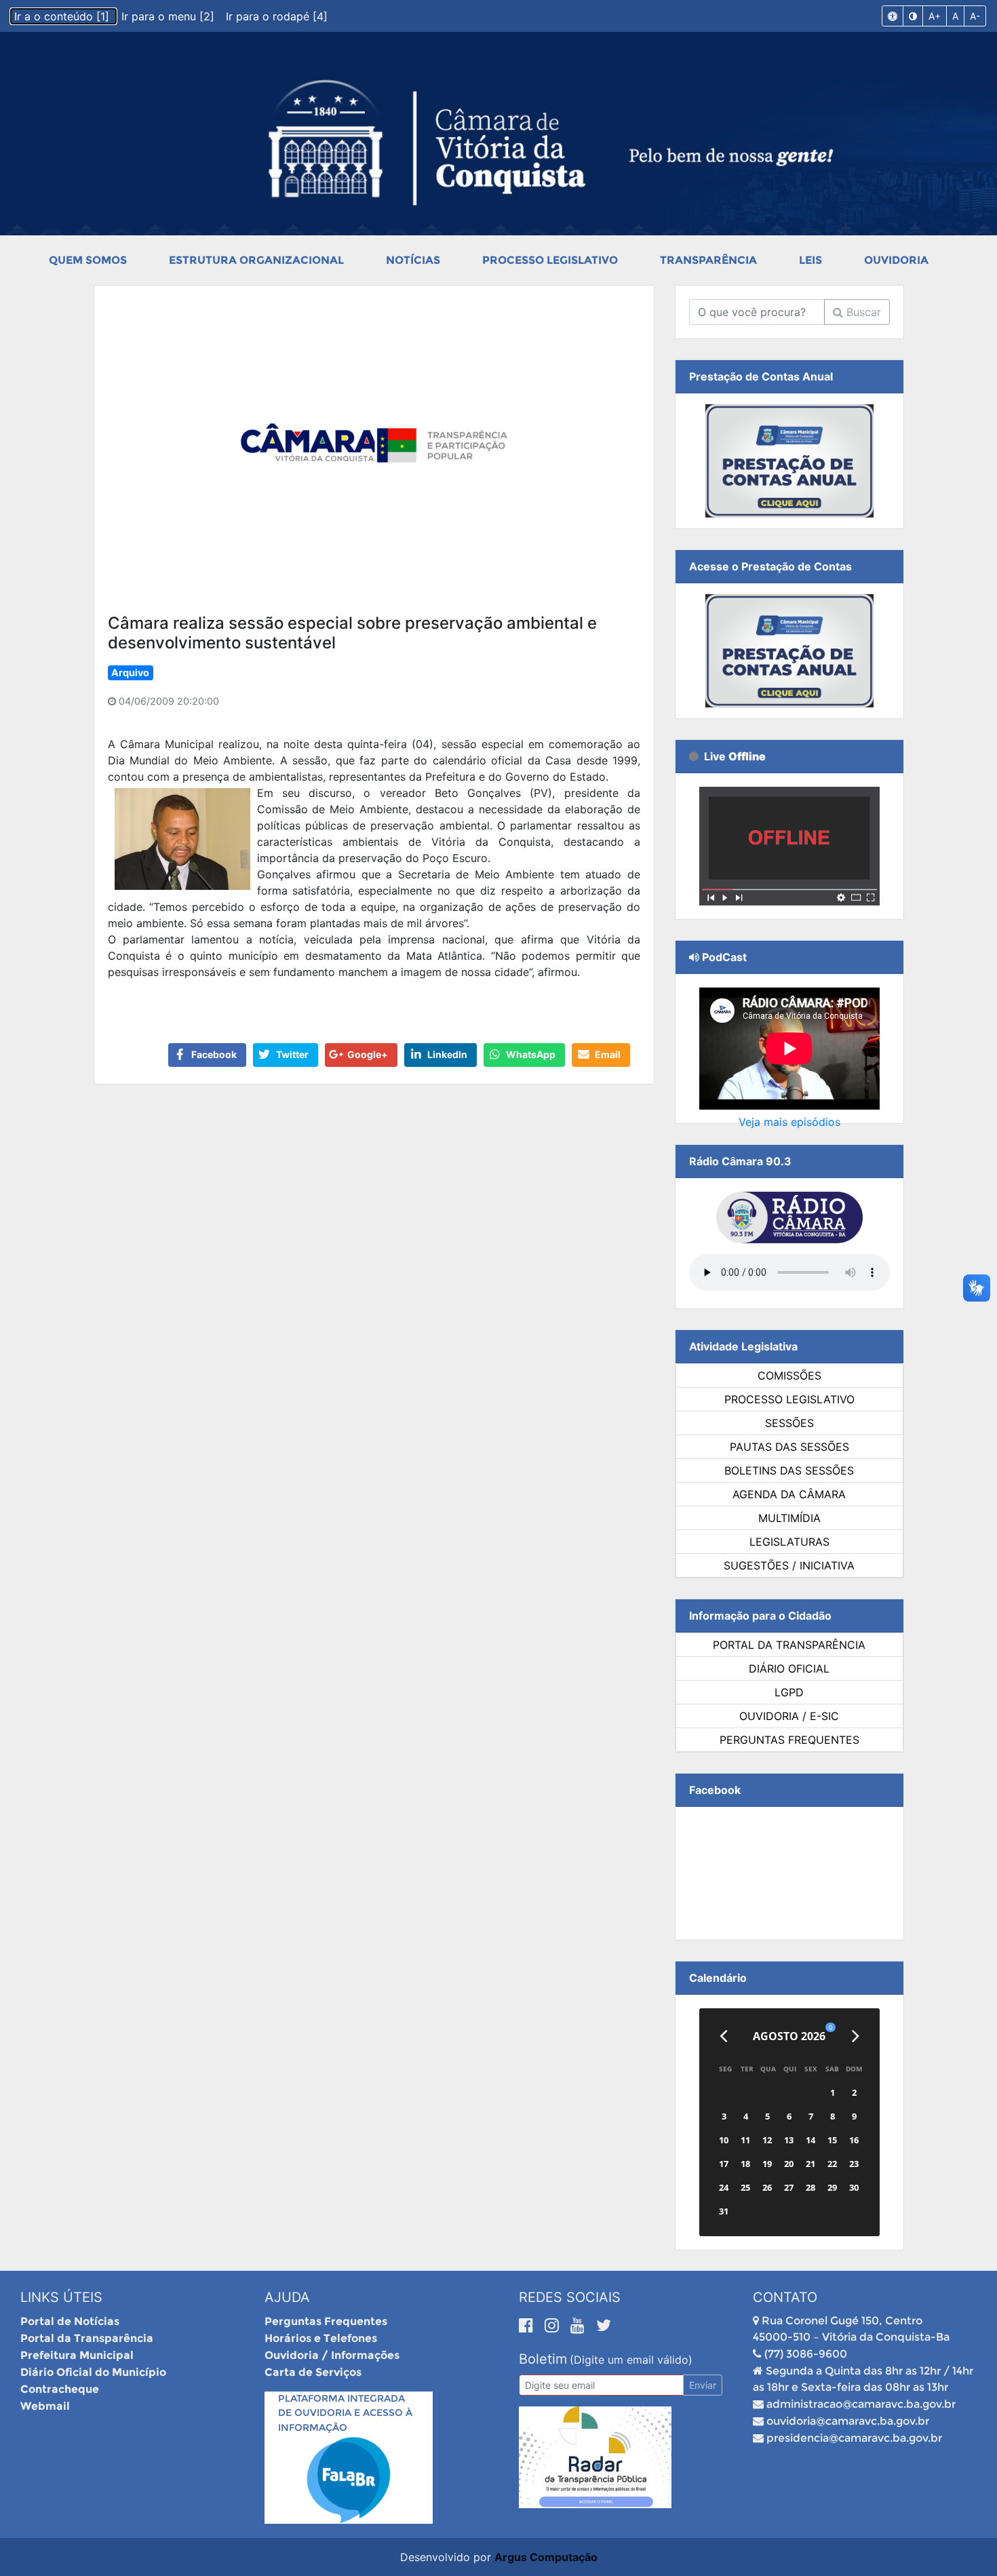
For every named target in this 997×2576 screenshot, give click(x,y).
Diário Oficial (789, 1668)
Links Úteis (61, 2297)
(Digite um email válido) (631, 2360)
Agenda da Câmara (789, 1494)
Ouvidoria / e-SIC (789, 1716)
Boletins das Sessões (789, 1470)
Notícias (413, 260)
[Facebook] (528, 2325)
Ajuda (287, 2297)
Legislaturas (789, 1542)
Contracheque (60, 2389)
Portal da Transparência (789, 1645)
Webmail (45, 2406)
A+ (935, 16)
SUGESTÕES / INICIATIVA (789, 1565)
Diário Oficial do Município (93, 2372)
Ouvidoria (896, 260)
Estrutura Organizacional (256, 260)
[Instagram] (554, 2325)
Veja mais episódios (789, 1122)
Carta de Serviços (313, 2372)
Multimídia (789, 1518)
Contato (785, 2297)
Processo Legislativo (550, 260)
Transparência (708, 260)
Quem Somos (88, 260)
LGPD (789, 1692)
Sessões (789, 1423)
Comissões (789, 1375)
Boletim (543, 2359)
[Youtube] (580, 2325)
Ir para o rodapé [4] (277, 16)
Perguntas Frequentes (789, 1740)
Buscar (862, 312)
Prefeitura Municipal (77, 2355)
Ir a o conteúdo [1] (63, 16)
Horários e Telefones (321, 2338)
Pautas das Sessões (789, 1447)
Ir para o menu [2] (170, 16)
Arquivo (130, 672)
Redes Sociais (570, 2297)
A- (975, 16)
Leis (810, 260)
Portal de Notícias (70, 2321)
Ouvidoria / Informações (332, 2355)
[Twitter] (604, 2325)
